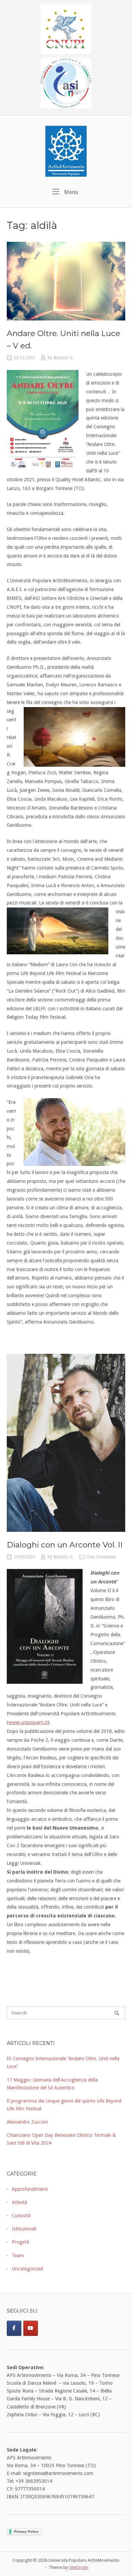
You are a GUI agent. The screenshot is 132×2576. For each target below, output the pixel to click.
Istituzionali (24, 2229)
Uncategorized (27, 2269)
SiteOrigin (79, 2567)
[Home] (66, 151)
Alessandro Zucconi (27, 2122)
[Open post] (66, 281)
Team (18, 2256)
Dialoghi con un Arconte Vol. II (65, 1545)
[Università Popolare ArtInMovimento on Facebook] (14, 2328)
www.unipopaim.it (28, 1722)
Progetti (20, 2242)
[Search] (117, 2013)
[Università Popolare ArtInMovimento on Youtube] (31, 2328)
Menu (70, 192)
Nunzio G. (64, 358)
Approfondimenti (30, 2189)
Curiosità (21, 2216)
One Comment (101, 1557)
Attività (19, 2202)
